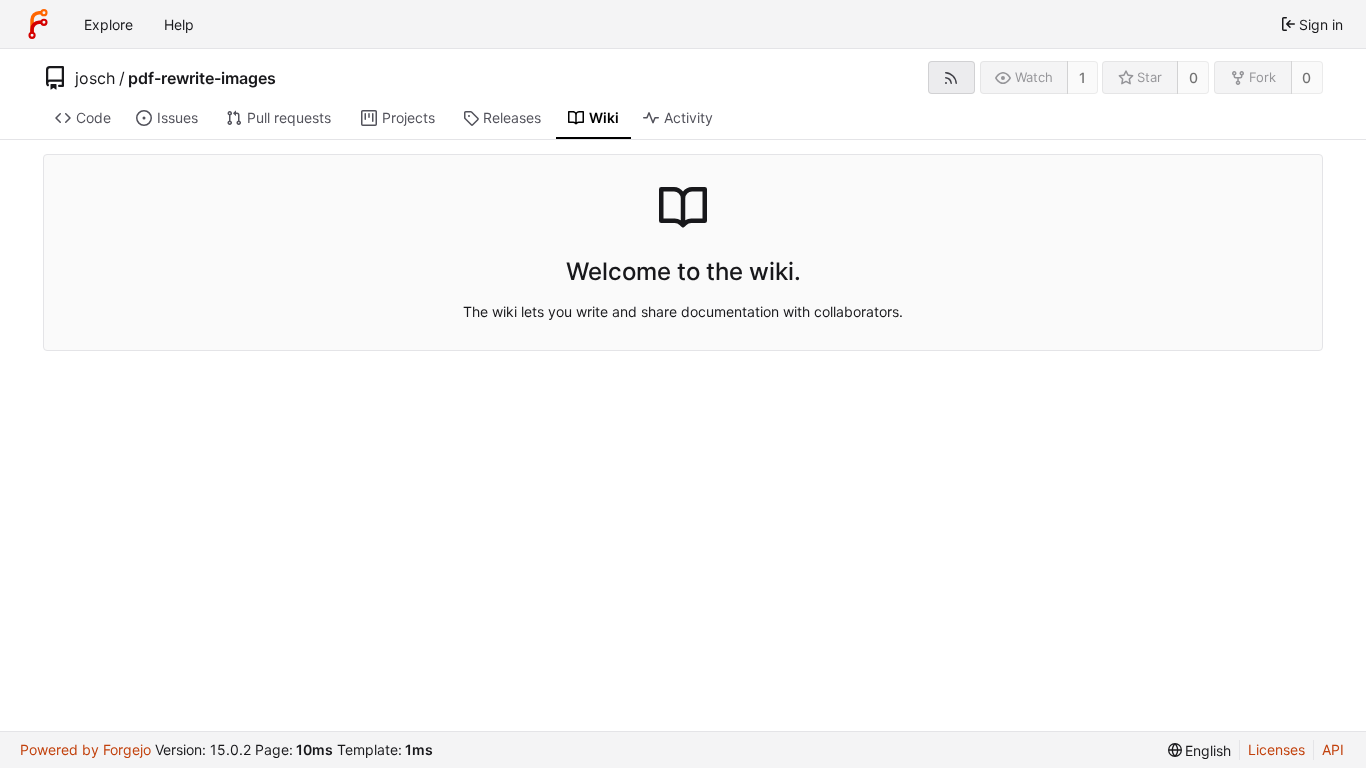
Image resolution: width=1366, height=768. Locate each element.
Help (179, 24)
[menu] (1200, 750)
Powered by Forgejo (85, 749)
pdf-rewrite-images (202, 78)
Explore (108, 24)
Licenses (1276, 749)
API (1333, 749)
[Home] (38, 24)
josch (95, 78)
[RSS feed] (951, 77)
